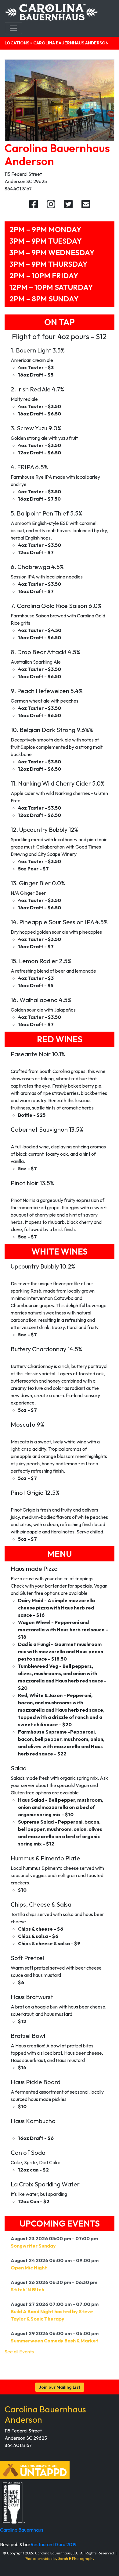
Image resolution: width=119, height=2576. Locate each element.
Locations (17, 43)
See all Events (19, 2352)
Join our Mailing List (60, 2387)
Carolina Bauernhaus (22, 2530)
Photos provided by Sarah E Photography (60, 2559)
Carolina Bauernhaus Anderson (45, 2414)
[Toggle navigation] (13, 28)
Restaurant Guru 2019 (54, 2544)
